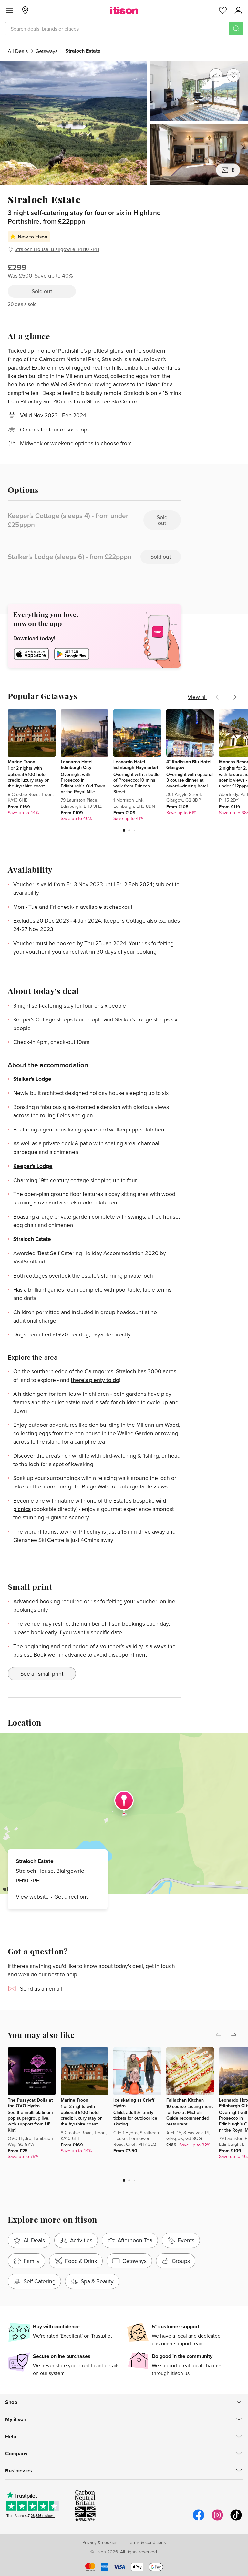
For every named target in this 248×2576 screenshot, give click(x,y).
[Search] (236, 29)
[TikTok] (236, 2520)
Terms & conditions (147, 2542)
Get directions (72, 1897)
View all (197, 697)
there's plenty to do (95, 1380)
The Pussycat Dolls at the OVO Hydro (30, 2103)
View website (32, 1897)
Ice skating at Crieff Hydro (134, 2103)
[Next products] (234, 697)
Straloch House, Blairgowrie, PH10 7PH (57, 249)
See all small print (42, 1673)
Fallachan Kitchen (185, 2100)
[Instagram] (217, 2520)
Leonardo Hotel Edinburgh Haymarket (136, 765)
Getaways (46, 51)
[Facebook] (199, 2520)
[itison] (124, 10)
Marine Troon (21, 762)
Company (16, 2454)
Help (11, 2436)
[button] (124, 830)
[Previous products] (218, 697)
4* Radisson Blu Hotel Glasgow (189, 765)
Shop (11, 2402)
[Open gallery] (124, 123)
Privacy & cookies (100, 2542)
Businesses (19, 2471)
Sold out (42, 291)
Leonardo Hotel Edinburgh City (77, 765)
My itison (16, 2419)
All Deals (18, 51)
